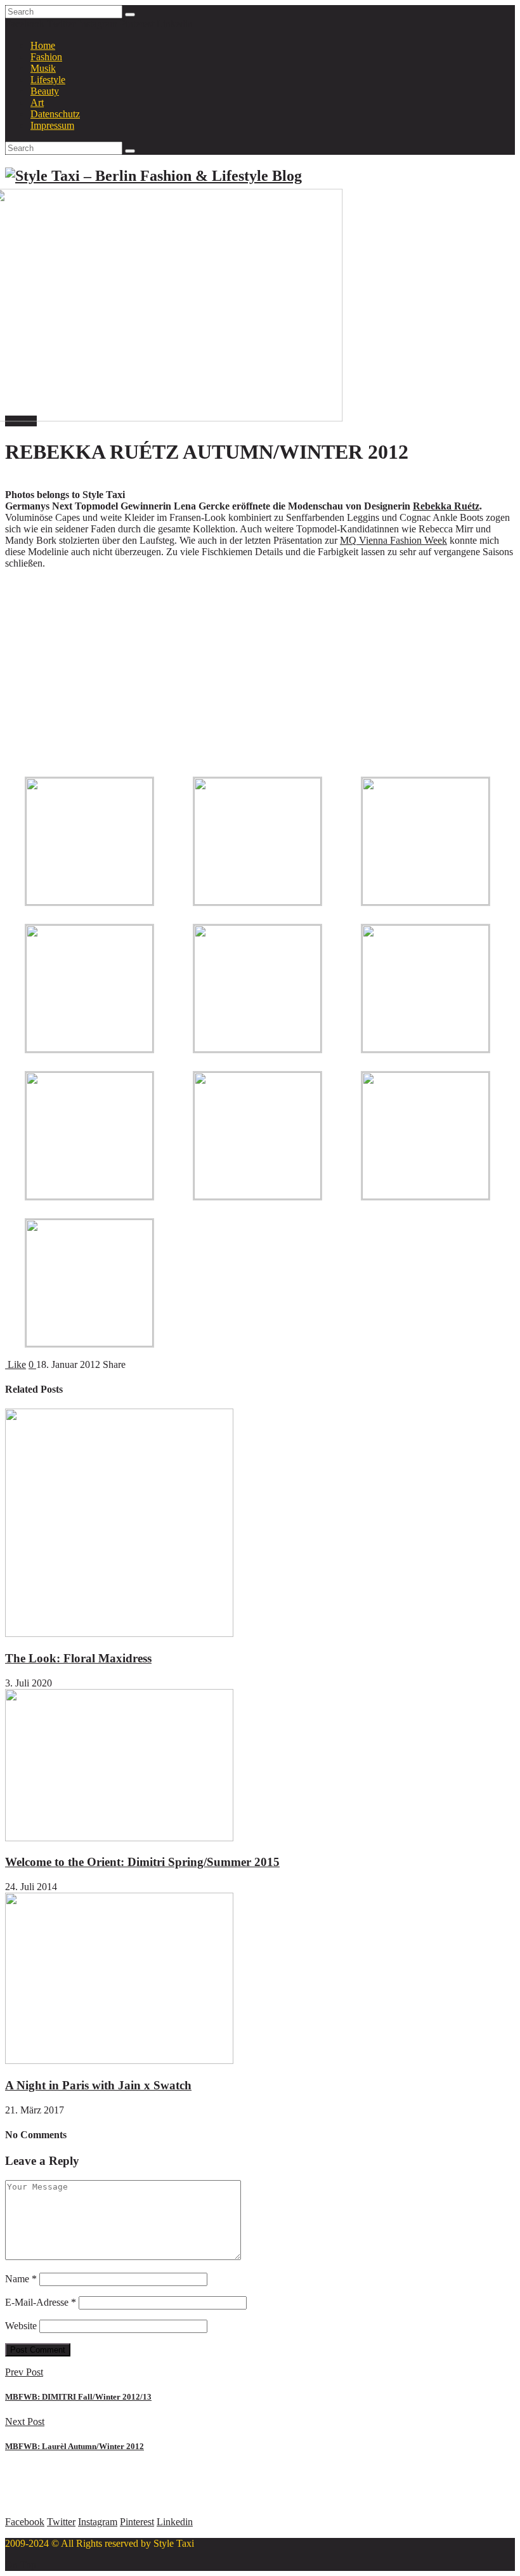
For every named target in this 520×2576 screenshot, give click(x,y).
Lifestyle (48, 80)
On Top (21, 2565)
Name (21, 2279)
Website (21, 2326)
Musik (43, 68)
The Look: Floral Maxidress (78, 1658)
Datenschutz (55, 114)
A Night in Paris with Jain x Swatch (98, 2085)
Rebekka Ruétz (446, 506)
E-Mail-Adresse (41, 2302)
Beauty (45, 91)
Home (43, 45)
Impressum (52, 125)
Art (37, 102)
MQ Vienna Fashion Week (393, 540)
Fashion (46, 57)
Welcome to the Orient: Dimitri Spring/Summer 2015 (142, 1862)
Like (16, 1364)
